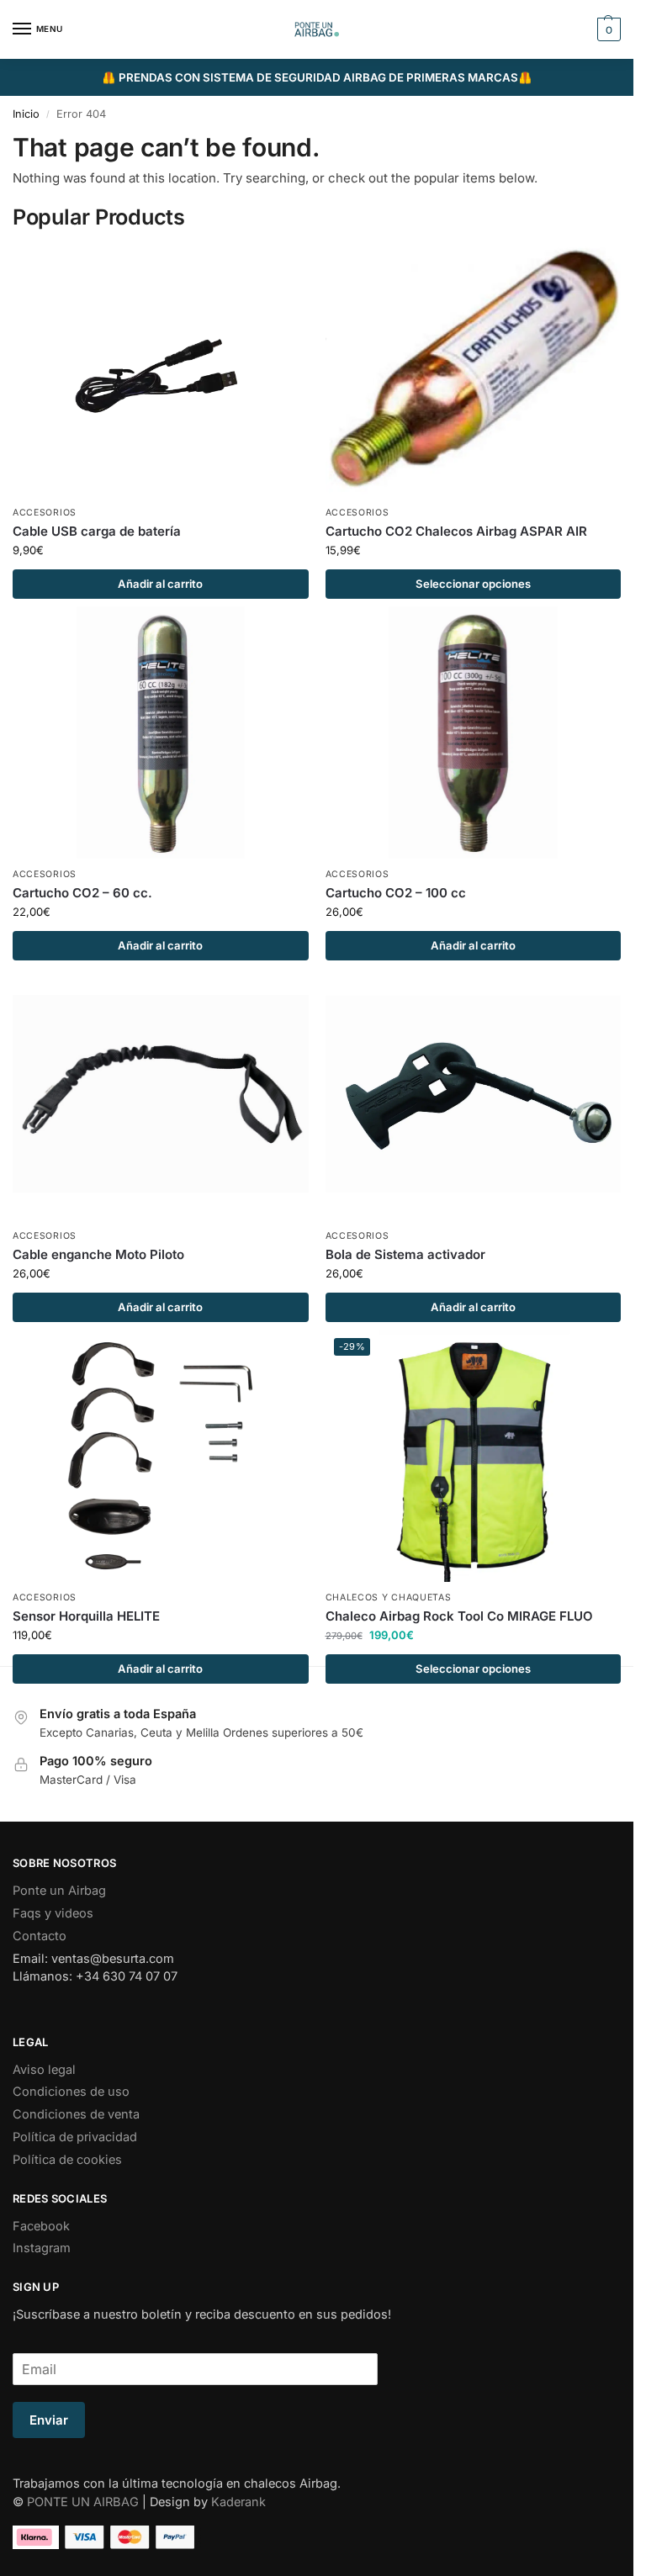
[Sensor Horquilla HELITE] (161, 1456)
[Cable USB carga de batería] (161, 371)
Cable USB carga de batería (97, 531)
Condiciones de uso (71, 2092)
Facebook (41, 2226)
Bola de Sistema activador (405, 1254)
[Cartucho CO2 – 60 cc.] (161, 733)
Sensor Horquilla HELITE (86, 1616)
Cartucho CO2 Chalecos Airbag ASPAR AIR (456, 531)
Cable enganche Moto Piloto (98, 1254)
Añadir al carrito (160, 584)
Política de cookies (67, 2160)
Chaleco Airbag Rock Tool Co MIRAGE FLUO (459, 1616)
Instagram (42, 2248)
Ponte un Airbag (59, 1891)
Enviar (49, 2420)
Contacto (40, 1936)
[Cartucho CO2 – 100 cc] (474, 733)
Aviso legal (44, 2070)
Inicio (26, 114)
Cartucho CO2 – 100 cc (396, 893)
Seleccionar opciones (473, 584)
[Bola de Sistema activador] (474, 1094)
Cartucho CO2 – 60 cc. (82, 893)
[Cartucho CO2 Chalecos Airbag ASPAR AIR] (474, 371)
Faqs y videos (53, 1913)
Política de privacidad (75, 2137)
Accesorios (45, 513)
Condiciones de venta (76, 2114)
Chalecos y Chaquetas (389, 1597)
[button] (607, 29)
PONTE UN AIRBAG (83, 2502)
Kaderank (238, 2502)
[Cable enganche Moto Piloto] (161, 1094)
